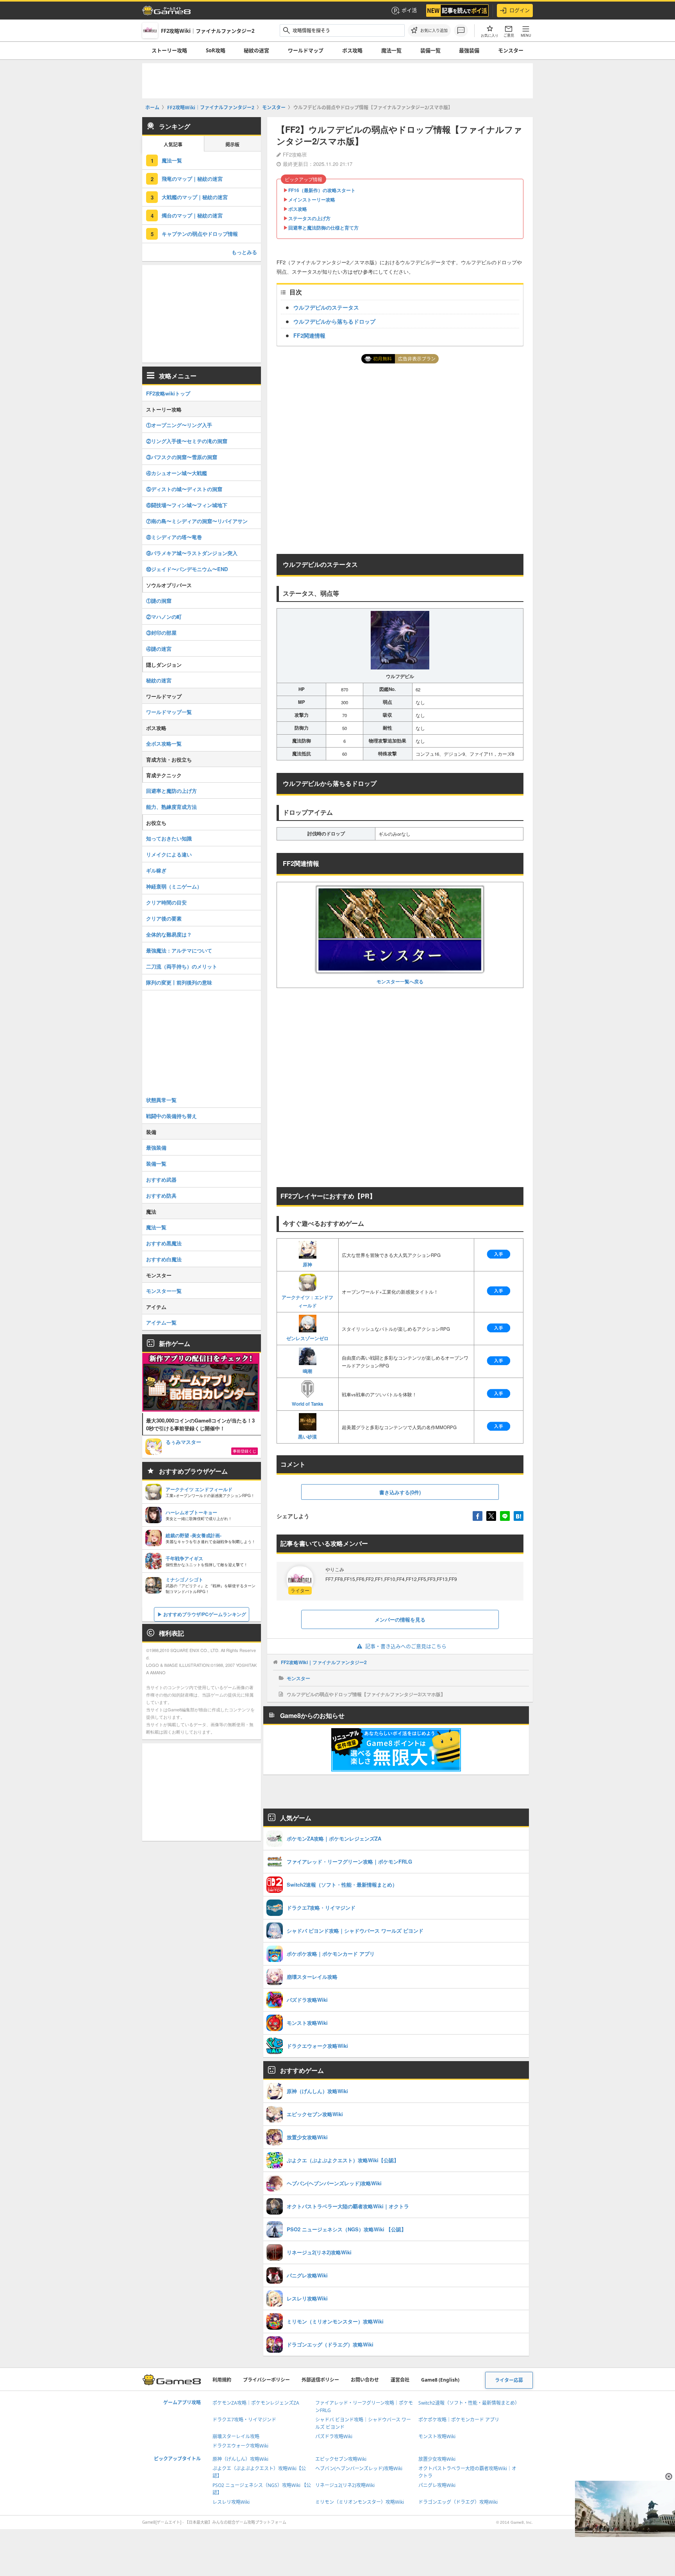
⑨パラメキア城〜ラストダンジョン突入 (192, 553)
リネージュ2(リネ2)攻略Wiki (345, 2485)
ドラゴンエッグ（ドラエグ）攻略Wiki (458, 2502)
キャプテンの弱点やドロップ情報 (200, 234)
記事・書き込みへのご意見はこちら (406, 1646)
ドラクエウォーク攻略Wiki (240, 2446)
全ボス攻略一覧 (164, 743)
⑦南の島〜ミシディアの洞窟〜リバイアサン (197, 521)
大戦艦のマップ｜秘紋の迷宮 (195, 197)
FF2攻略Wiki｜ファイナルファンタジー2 (324, 1662)
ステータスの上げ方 (309, 218)
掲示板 (232, 145)
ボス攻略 (352, 50)
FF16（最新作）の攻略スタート (322, 190)
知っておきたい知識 (169, 838)
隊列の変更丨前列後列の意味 (179, 982)
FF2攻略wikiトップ (168, 393)
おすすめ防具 (161, 1195)
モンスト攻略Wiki (437, 2436)
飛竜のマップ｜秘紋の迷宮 (192, 179)
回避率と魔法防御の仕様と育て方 (323, 228)
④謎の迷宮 (159, 649)
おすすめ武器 (161, 1179)
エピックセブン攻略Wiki (341, 2459)
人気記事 (173, 145)
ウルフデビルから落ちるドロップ (334, 321)
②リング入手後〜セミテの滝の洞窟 (187, 441)
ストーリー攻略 (169, 50)
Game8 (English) (440, 2380)
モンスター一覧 (164, 1291)
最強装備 (469, 50)
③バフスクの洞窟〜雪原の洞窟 (182, 457)
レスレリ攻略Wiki (231, 2502)
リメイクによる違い (169, 854)
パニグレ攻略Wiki (437, 2485)
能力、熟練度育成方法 (171, 807)
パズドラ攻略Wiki (334, 2436)
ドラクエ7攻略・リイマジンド (244, 2420)
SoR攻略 (216, 50)
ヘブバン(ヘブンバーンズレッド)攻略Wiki (359, 2468)
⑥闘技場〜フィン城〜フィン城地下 (187, 505)
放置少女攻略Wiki (437, 2459)
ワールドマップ (306, 50)
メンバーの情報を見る (400, 1619)
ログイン (520, 10)
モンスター (511, 50)
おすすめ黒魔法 (164, 1243)
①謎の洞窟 (159, 601)
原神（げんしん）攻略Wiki (240, 2459)
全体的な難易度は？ (169, 934)
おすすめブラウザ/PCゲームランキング (205, 1614)
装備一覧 (430, 50)
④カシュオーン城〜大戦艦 (177, 473)
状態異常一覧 (161, 1100)
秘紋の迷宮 (256, 50)
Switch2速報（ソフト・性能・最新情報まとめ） (469, 2403)
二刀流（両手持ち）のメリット (182, 966)
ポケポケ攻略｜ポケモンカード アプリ (459, 2420)
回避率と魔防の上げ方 (171, 791)
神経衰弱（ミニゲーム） (174, 886)
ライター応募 (509, 2380)
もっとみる (244, 252)
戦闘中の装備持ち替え (171, 1116)
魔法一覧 (391, 50)
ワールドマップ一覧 (169, 712)
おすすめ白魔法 (164, 1259)
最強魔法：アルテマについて (179, 950)
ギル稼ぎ (156, 870)
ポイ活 (409, 10)
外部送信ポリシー (320, 2380)
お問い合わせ (365, 2380)
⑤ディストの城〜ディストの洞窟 (184, 489)
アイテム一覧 (161, 1322)
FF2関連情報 (309, 335)
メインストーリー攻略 (312, 199)
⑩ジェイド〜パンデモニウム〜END (187, 569)
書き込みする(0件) (400, 1492)
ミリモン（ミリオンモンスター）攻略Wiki (360, 2502)
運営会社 (400, 2380)
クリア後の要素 (164, 918)
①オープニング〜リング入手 (179, 425)
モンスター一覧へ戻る (400, 981)
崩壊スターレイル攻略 (236, 2436)
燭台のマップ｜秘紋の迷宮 (192, 215)
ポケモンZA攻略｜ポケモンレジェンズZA (256, 2403)
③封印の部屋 (161, 633)
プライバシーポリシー (266, 2380)
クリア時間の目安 (166, 902)
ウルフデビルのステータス (326, 307)
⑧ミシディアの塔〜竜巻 (174, 537)
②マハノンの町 (164, 617)
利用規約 (222, 2380)
